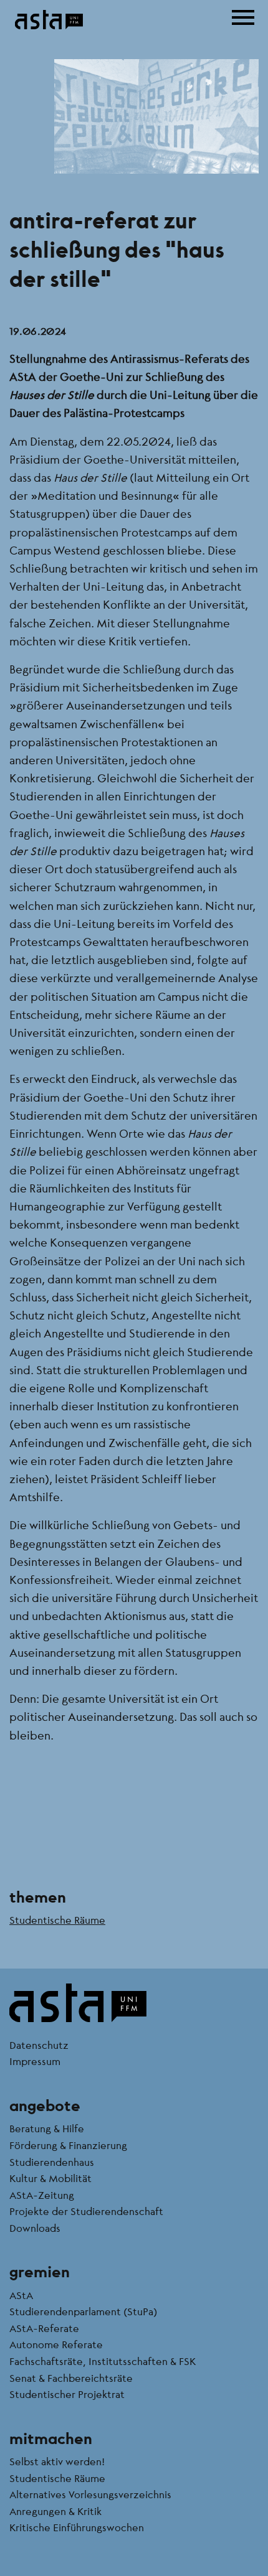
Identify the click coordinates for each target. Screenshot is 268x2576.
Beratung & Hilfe (47, 2128)
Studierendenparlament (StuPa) (83, 2311)
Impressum (35, 2061)
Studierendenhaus (52, 2162)
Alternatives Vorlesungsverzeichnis (90, 2494)
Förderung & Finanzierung (68, 2145)
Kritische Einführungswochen (77, 2527)
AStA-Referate (44, 2328)
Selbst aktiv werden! (57, 2461)
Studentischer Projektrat (67, 2394)
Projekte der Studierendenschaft (86, 2211)
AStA (21, 2295)
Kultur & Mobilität (50, 2178)
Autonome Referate (56, 2344)
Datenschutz (39, 2045)
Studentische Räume (57, 1920)
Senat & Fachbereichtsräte (71, 2378)
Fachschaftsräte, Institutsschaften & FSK (103, 2361)
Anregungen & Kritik (55, 2511)
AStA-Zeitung (42, 2195)
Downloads (35, 2228)
